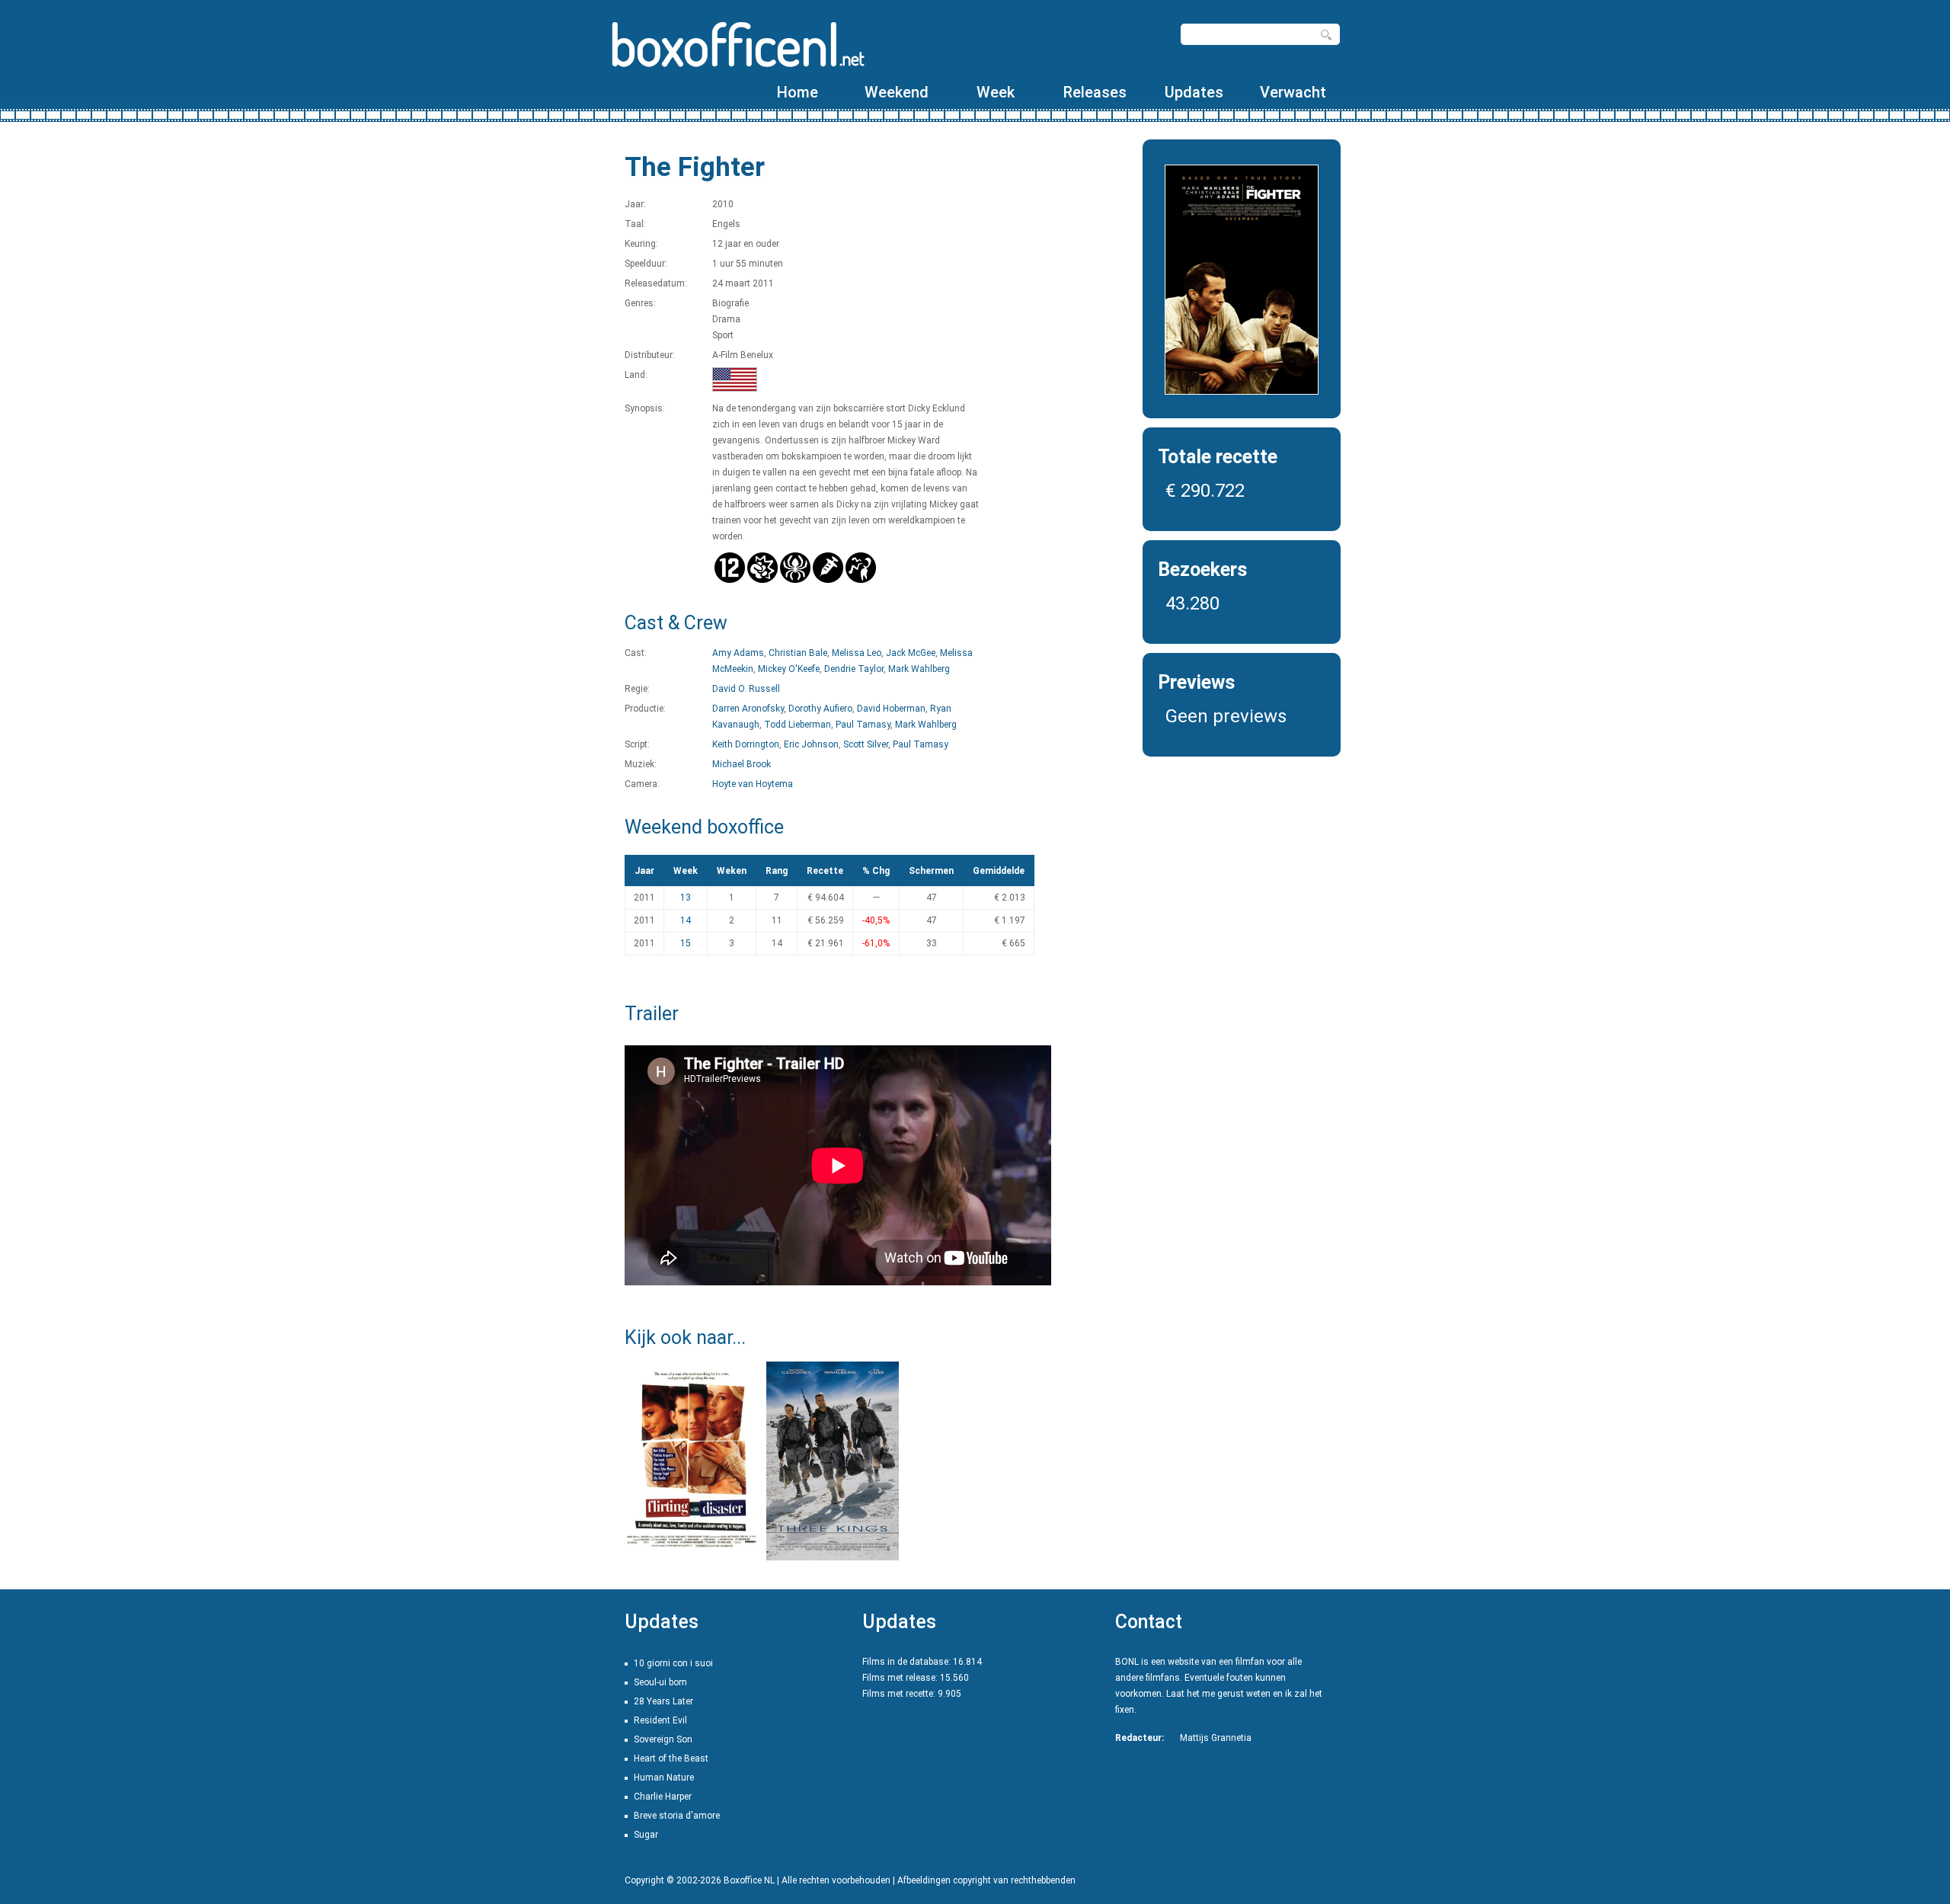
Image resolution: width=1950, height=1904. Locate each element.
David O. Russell (746, 689)
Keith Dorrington (746, 744)
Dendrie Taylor (854, 669)
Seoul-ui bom (660, 1682)
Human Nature (664, 1778)
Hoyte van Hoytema (753, 784)
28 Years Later (663, 1701)
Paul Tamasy (863, 725)
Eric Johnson (811, 744)
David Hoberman (891, 709)
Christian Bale (798, 653)
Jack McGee (911, 653)
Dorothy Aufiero (820, 709)
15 (686, 943)
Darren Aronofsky (748, 709)
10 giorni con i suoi (673, 1663)
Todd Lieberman (798, 725)
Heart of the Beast (671, 1758)
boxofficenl (737, 44)
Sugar (646, 1835)
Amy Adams (738, 653)
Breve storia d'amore (677, 1816)
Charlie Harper (663, 1797)
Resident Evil (660, 1720)
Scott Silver (866, 744)
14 (686, 920)
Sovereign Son (663, 1739)
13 (686, 898)
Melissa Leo (857, 653)
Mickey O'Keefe (789, 669)
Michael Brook (742, 764)
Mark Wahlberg (919, 669)
